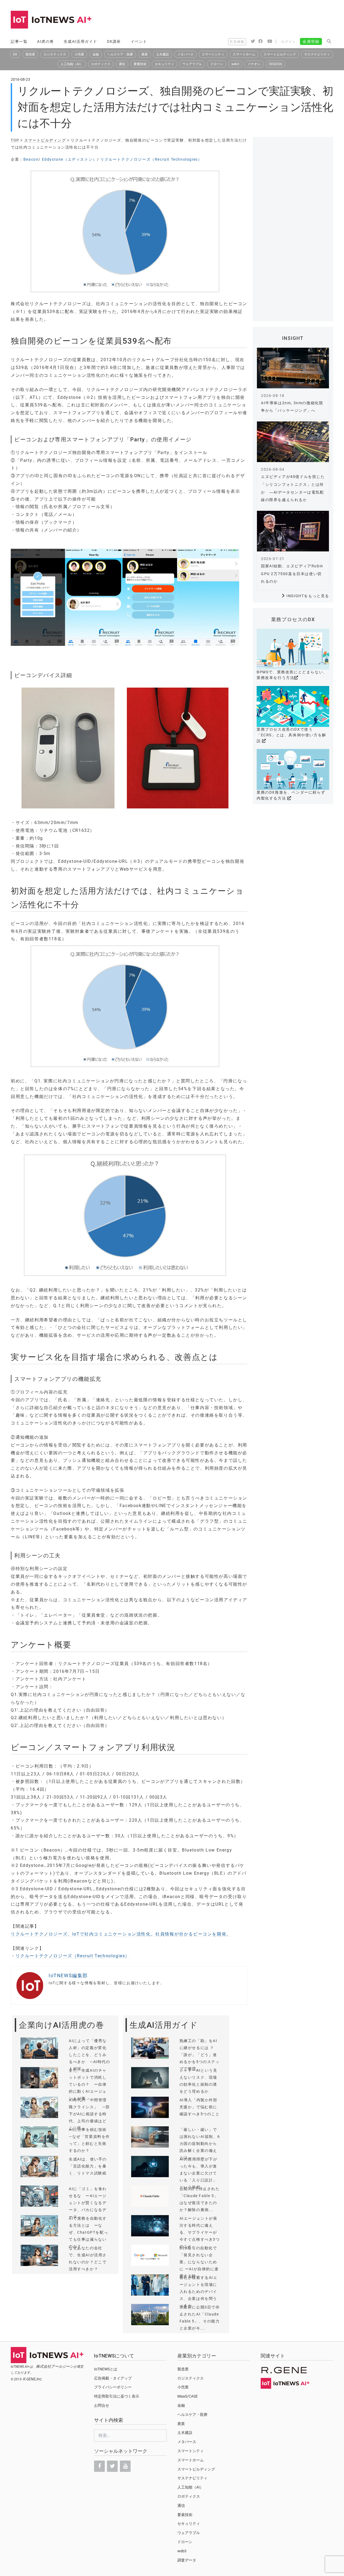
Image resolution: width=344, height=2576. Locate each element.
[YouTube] (125, 2466)
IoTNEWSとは (106, 2369)
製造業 (30, 54)
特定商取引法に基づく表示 (117, 2396)
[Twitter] (112, 2466)
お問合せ (102, 2405)
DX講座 (114, 41)
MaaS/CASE (188, 2396)
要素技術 (140, 64)
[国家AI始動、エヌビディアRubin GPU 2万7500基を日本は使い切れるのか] (293, 531)
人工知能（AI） (72, 64)
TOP (15, 140)
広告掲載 (237, 42)
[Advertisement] (235, 20)
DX (15, 54)
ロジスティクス (55, 54)
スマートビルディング (280, 54)
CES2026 (275, 64)
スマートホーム (244, 54)
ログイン (288, 42)
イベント (139, 41)
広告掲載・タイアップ (113, 2378)
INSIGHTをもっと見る (308, 596)
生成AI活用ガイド (80, 41)
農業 (145, 54)
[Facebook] (99, 2466)
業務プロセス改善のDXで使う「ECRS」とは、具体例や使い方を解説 (291, 735)
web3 (235, 64)
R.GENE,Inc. (33, 2379)
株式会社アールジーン (55, 2366)
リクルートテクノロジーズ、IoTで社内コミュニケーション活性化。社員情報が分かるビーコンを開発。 (121, 1934)
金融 (96, 54)
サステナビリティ (317, 54)
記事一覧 (19, 41)
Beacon (31, 159)
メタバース (185, 54)
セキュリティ (164, 64)
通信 (122, 64)
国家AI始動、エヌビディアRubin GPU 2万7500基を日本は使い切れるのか (292, 574)
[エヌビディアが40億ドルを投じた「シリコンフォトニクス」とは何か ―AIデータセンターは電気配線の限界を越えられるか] (293, 442)
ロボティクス (101, 64)
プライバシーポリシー (113, 2387)
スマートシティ (213, 54)
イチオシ (254, 64)
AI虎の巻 (46, 41)
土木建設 (163, 54)
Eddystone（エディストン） (69, 159)
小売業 (79, 54)
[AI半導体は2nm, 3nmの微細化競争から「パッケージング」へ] (293, 368)
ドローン (217, 64)
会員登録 (311, 41)
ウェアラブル (192, 64)
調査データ (187, 2560)
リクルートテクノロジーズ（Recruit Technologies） (151, 159)
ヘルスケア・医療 (120, 54)
